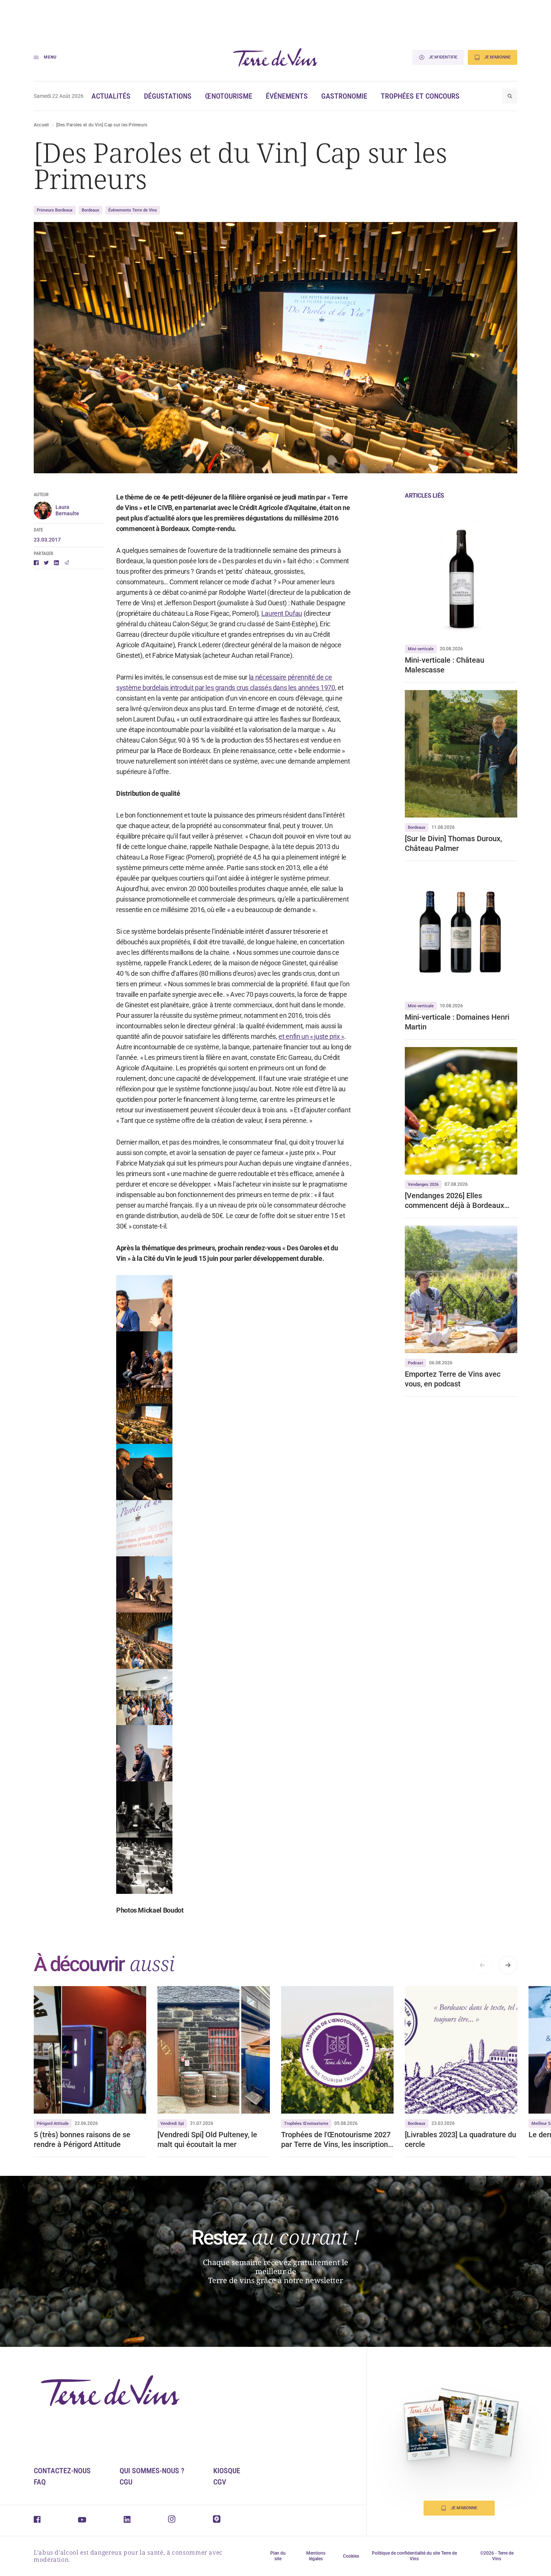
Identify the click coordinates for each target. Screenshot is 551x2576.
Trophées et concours (420, 96)
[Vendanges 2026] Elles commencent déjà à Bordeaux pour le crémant (454, 1201)
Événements (287, 96)
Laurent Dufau (282, 613)
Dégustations (168, 96)
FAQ (40, 2482)
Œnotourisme (229, 96)
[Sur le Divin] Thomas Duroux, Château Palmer (453, 843)
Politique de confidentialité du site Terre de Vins (414, 2556)
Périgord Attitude (53, 2124)
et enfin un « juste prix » (311, 1036)
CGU (126, 2482)
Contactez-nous (62, 2471)
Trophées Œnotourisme (306, 2124)
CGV (220, 2482)
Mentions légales (316, 2556)
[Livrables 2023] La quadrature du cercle (460, 2139)
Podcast (415, 1363)
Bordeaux (91, 210)
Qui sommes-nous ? (152, 2471)
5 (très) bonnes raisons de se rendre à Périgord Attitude (82, 2139)
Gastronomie (344, 96)
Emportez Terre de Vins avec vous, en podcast (453, 1379)
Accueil (41, 125)
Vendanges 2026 (423, 1184)
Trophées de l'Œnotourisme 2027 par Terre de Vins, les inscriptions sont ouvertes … (336, 2140)
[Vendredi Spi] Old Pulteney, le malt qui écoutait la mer (207, 2139)
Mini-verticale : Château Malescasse (445, 665)
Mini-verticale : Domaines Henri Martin (457, 1022)
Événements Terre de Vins (133, 210)
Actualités (111, 96)
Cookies (351, 2556)
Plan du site (278, 2556)
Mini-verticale (421, 649)
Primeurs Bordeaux (55, 210)
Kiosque (227, 2471)
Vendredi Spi (172, 2124)
